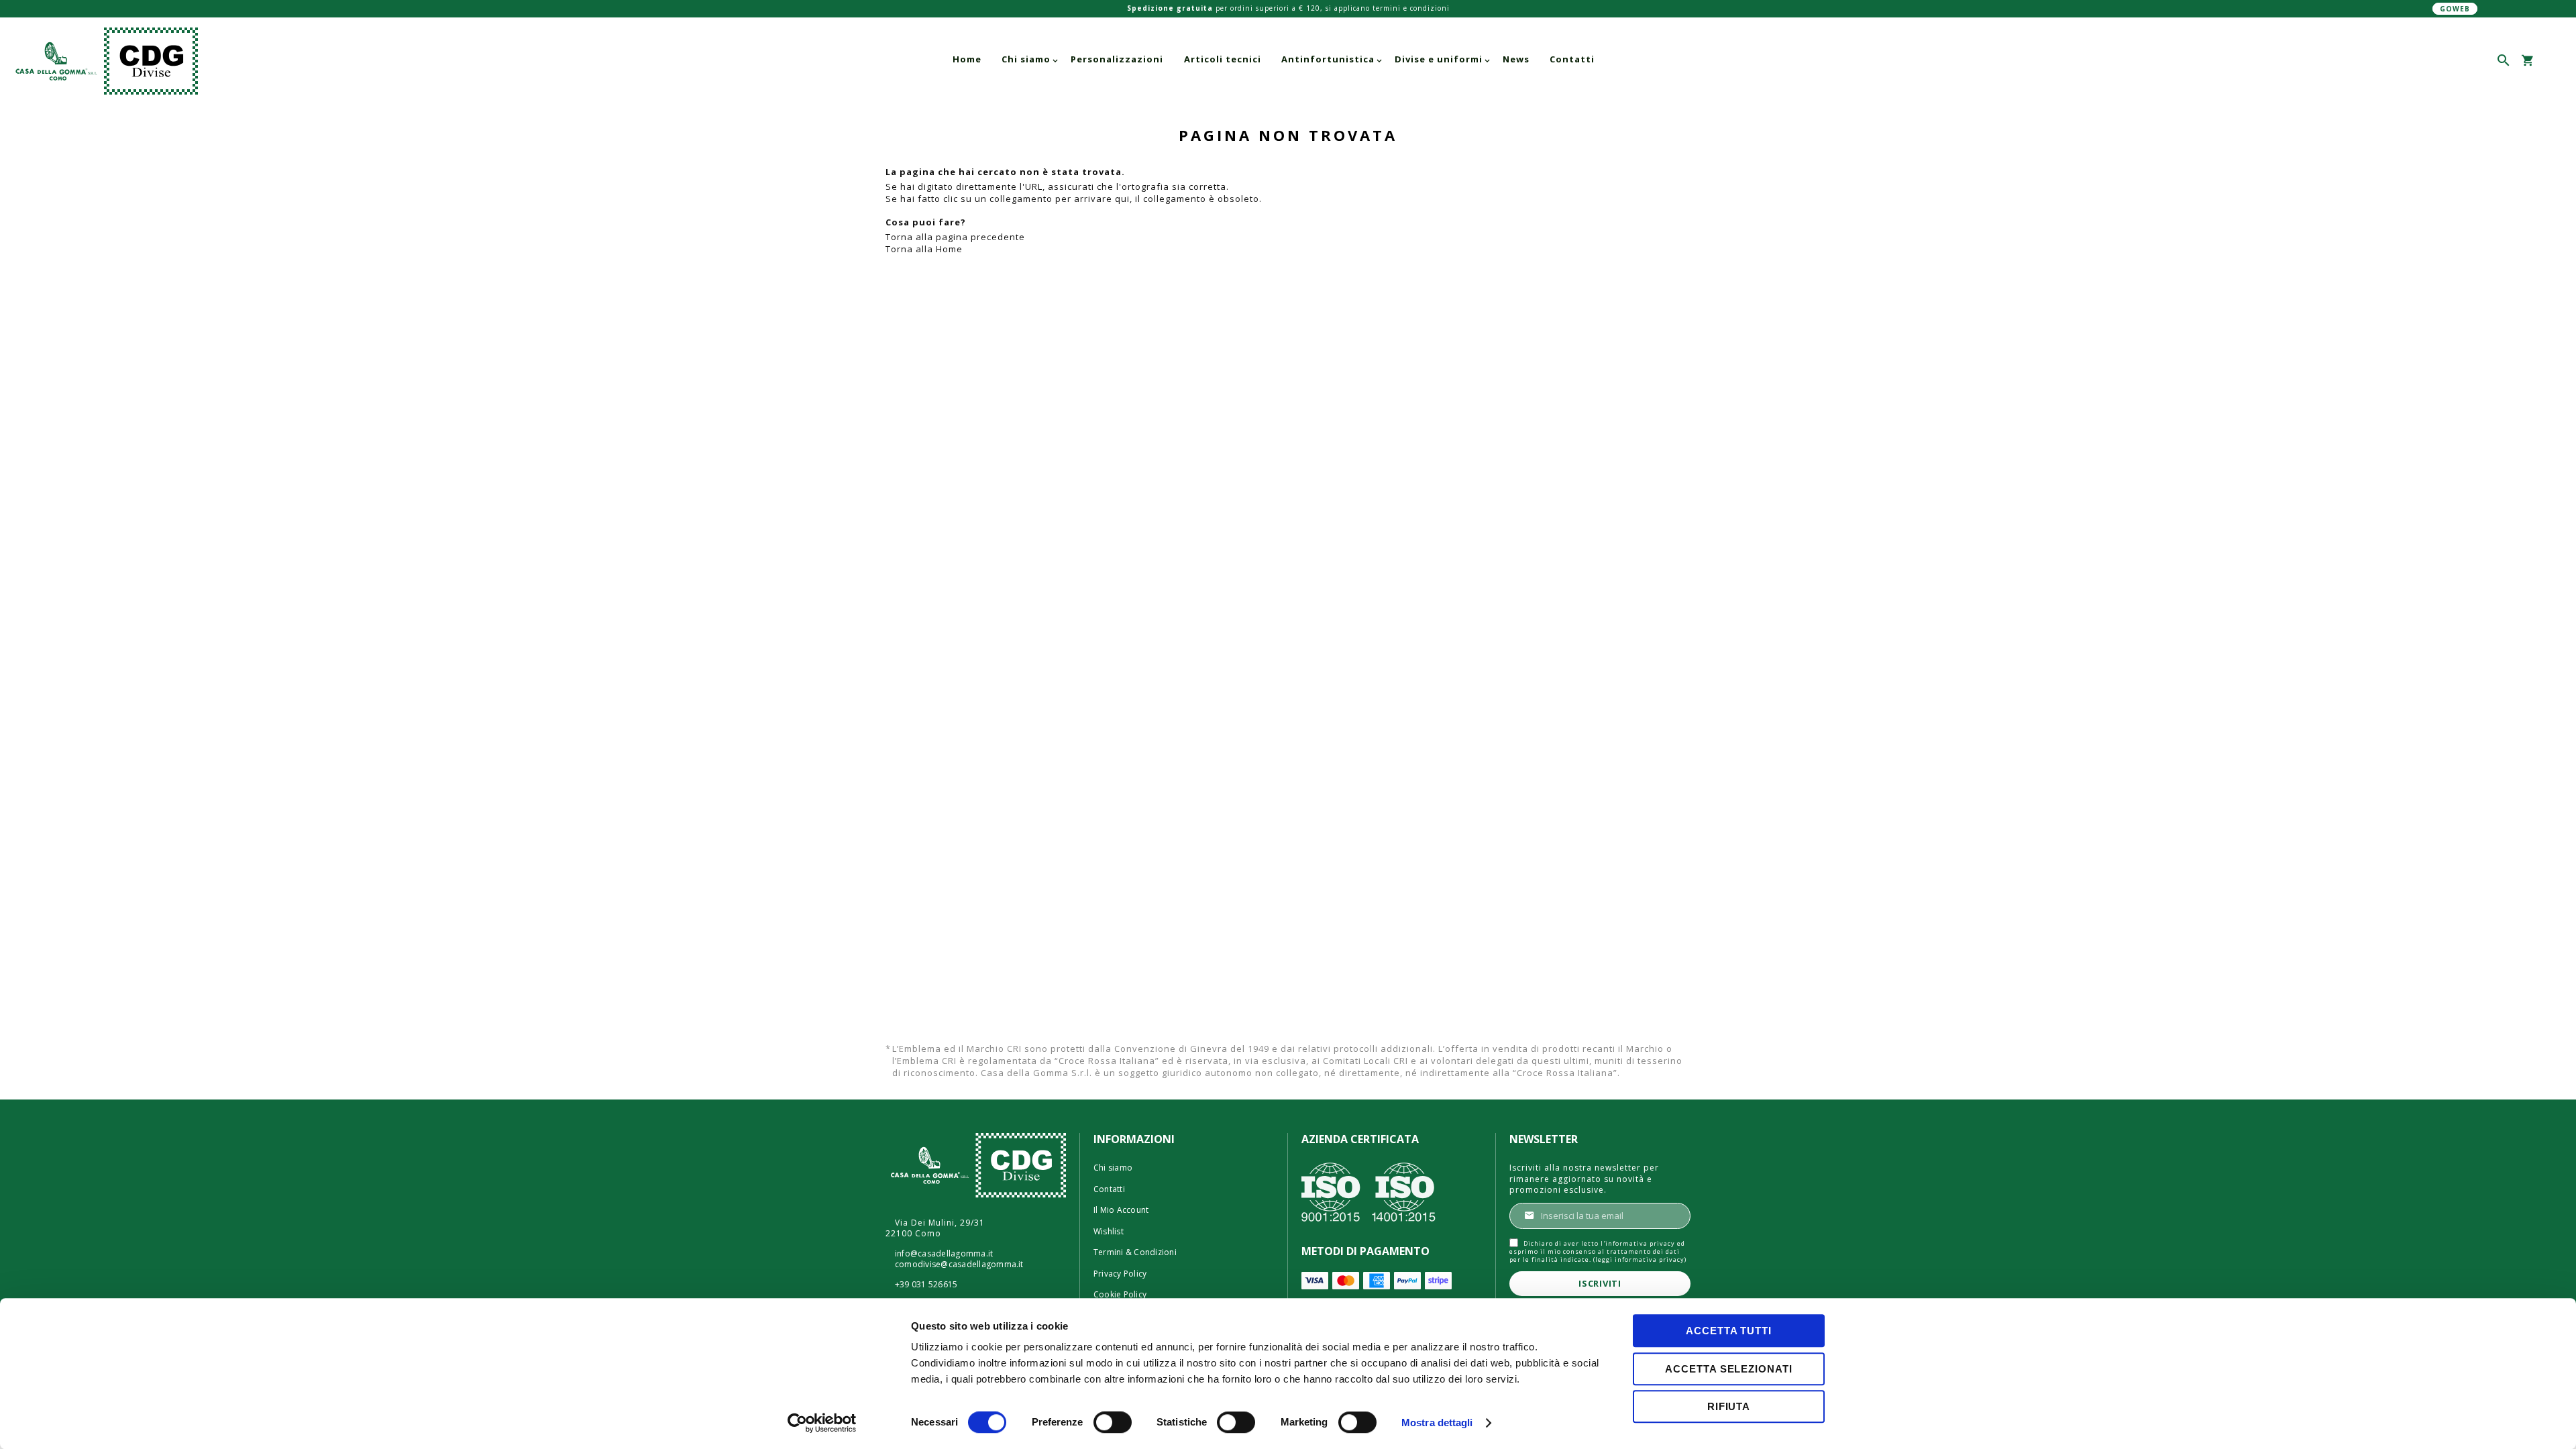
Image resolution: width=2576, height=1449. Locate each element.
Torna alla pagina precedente (955, 237)
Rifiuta (1729, 1406)
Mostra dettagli (1437, 1423)
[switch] (1113, 1424)
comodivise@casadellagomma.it (959, 1265)
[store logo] (265, 61)
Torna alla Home (924, 249)
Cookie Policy (1120, 1295)
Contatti (1109, 1189)
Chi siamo (1113, 1168)
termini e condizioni (1411, 8)
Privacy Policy (1120, 1274)
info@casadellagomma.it (944, 1254)
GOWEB (2455, 9)
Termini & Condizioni (1135, 1252)
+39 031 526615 (926, 1285)
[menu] (1274, 59)
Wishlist (1109, 1232)
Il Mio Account (1121, 1210)
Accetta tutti (1729, 1331)
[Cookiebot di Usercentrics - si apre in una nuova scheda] (822, 1423)
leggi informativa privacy (1640, 1259)
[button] (2551, 61)
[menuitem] (967, 59)
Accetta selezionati (1728, 1369)
